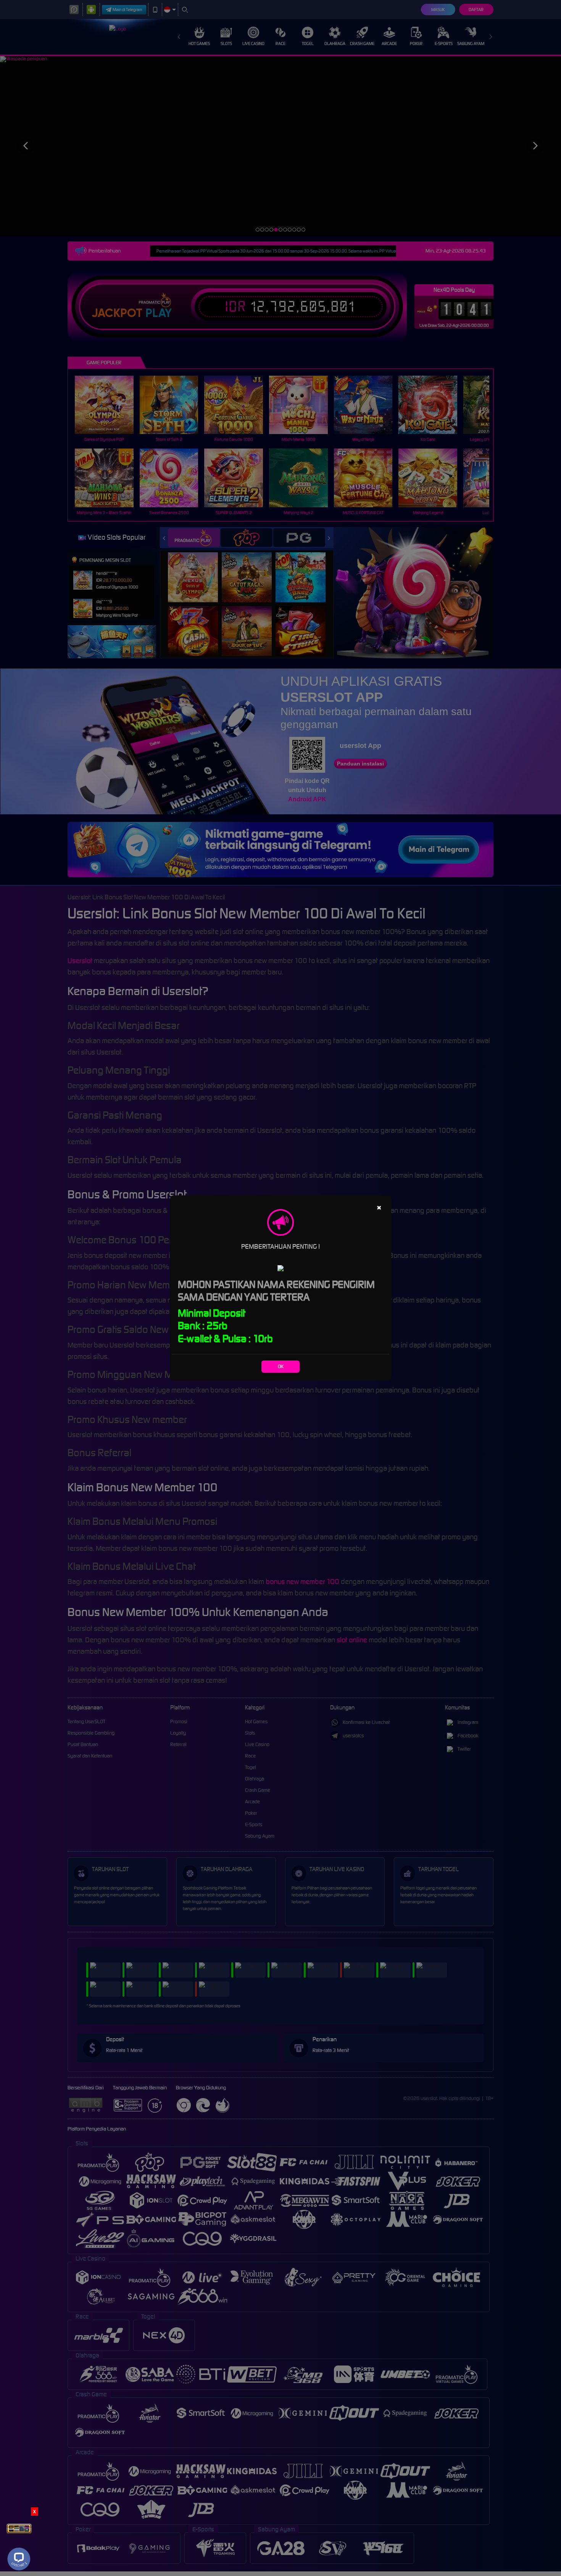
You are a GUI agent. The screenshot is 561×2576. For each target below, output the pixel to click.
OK (281, 1366)
